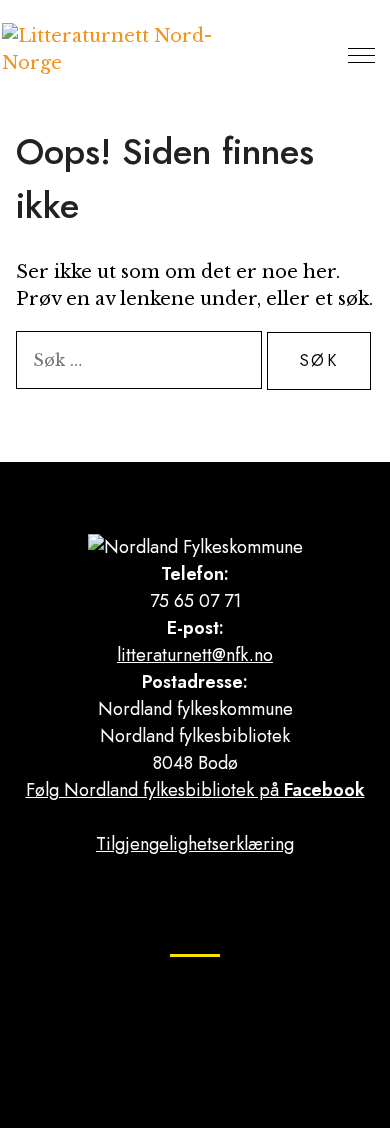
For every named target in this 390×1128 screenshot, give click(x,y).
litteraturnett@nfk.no (195, 655)
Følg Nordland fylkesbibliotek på (195, 790)
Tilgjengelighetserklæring (195, 844)
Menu (361, 55)
